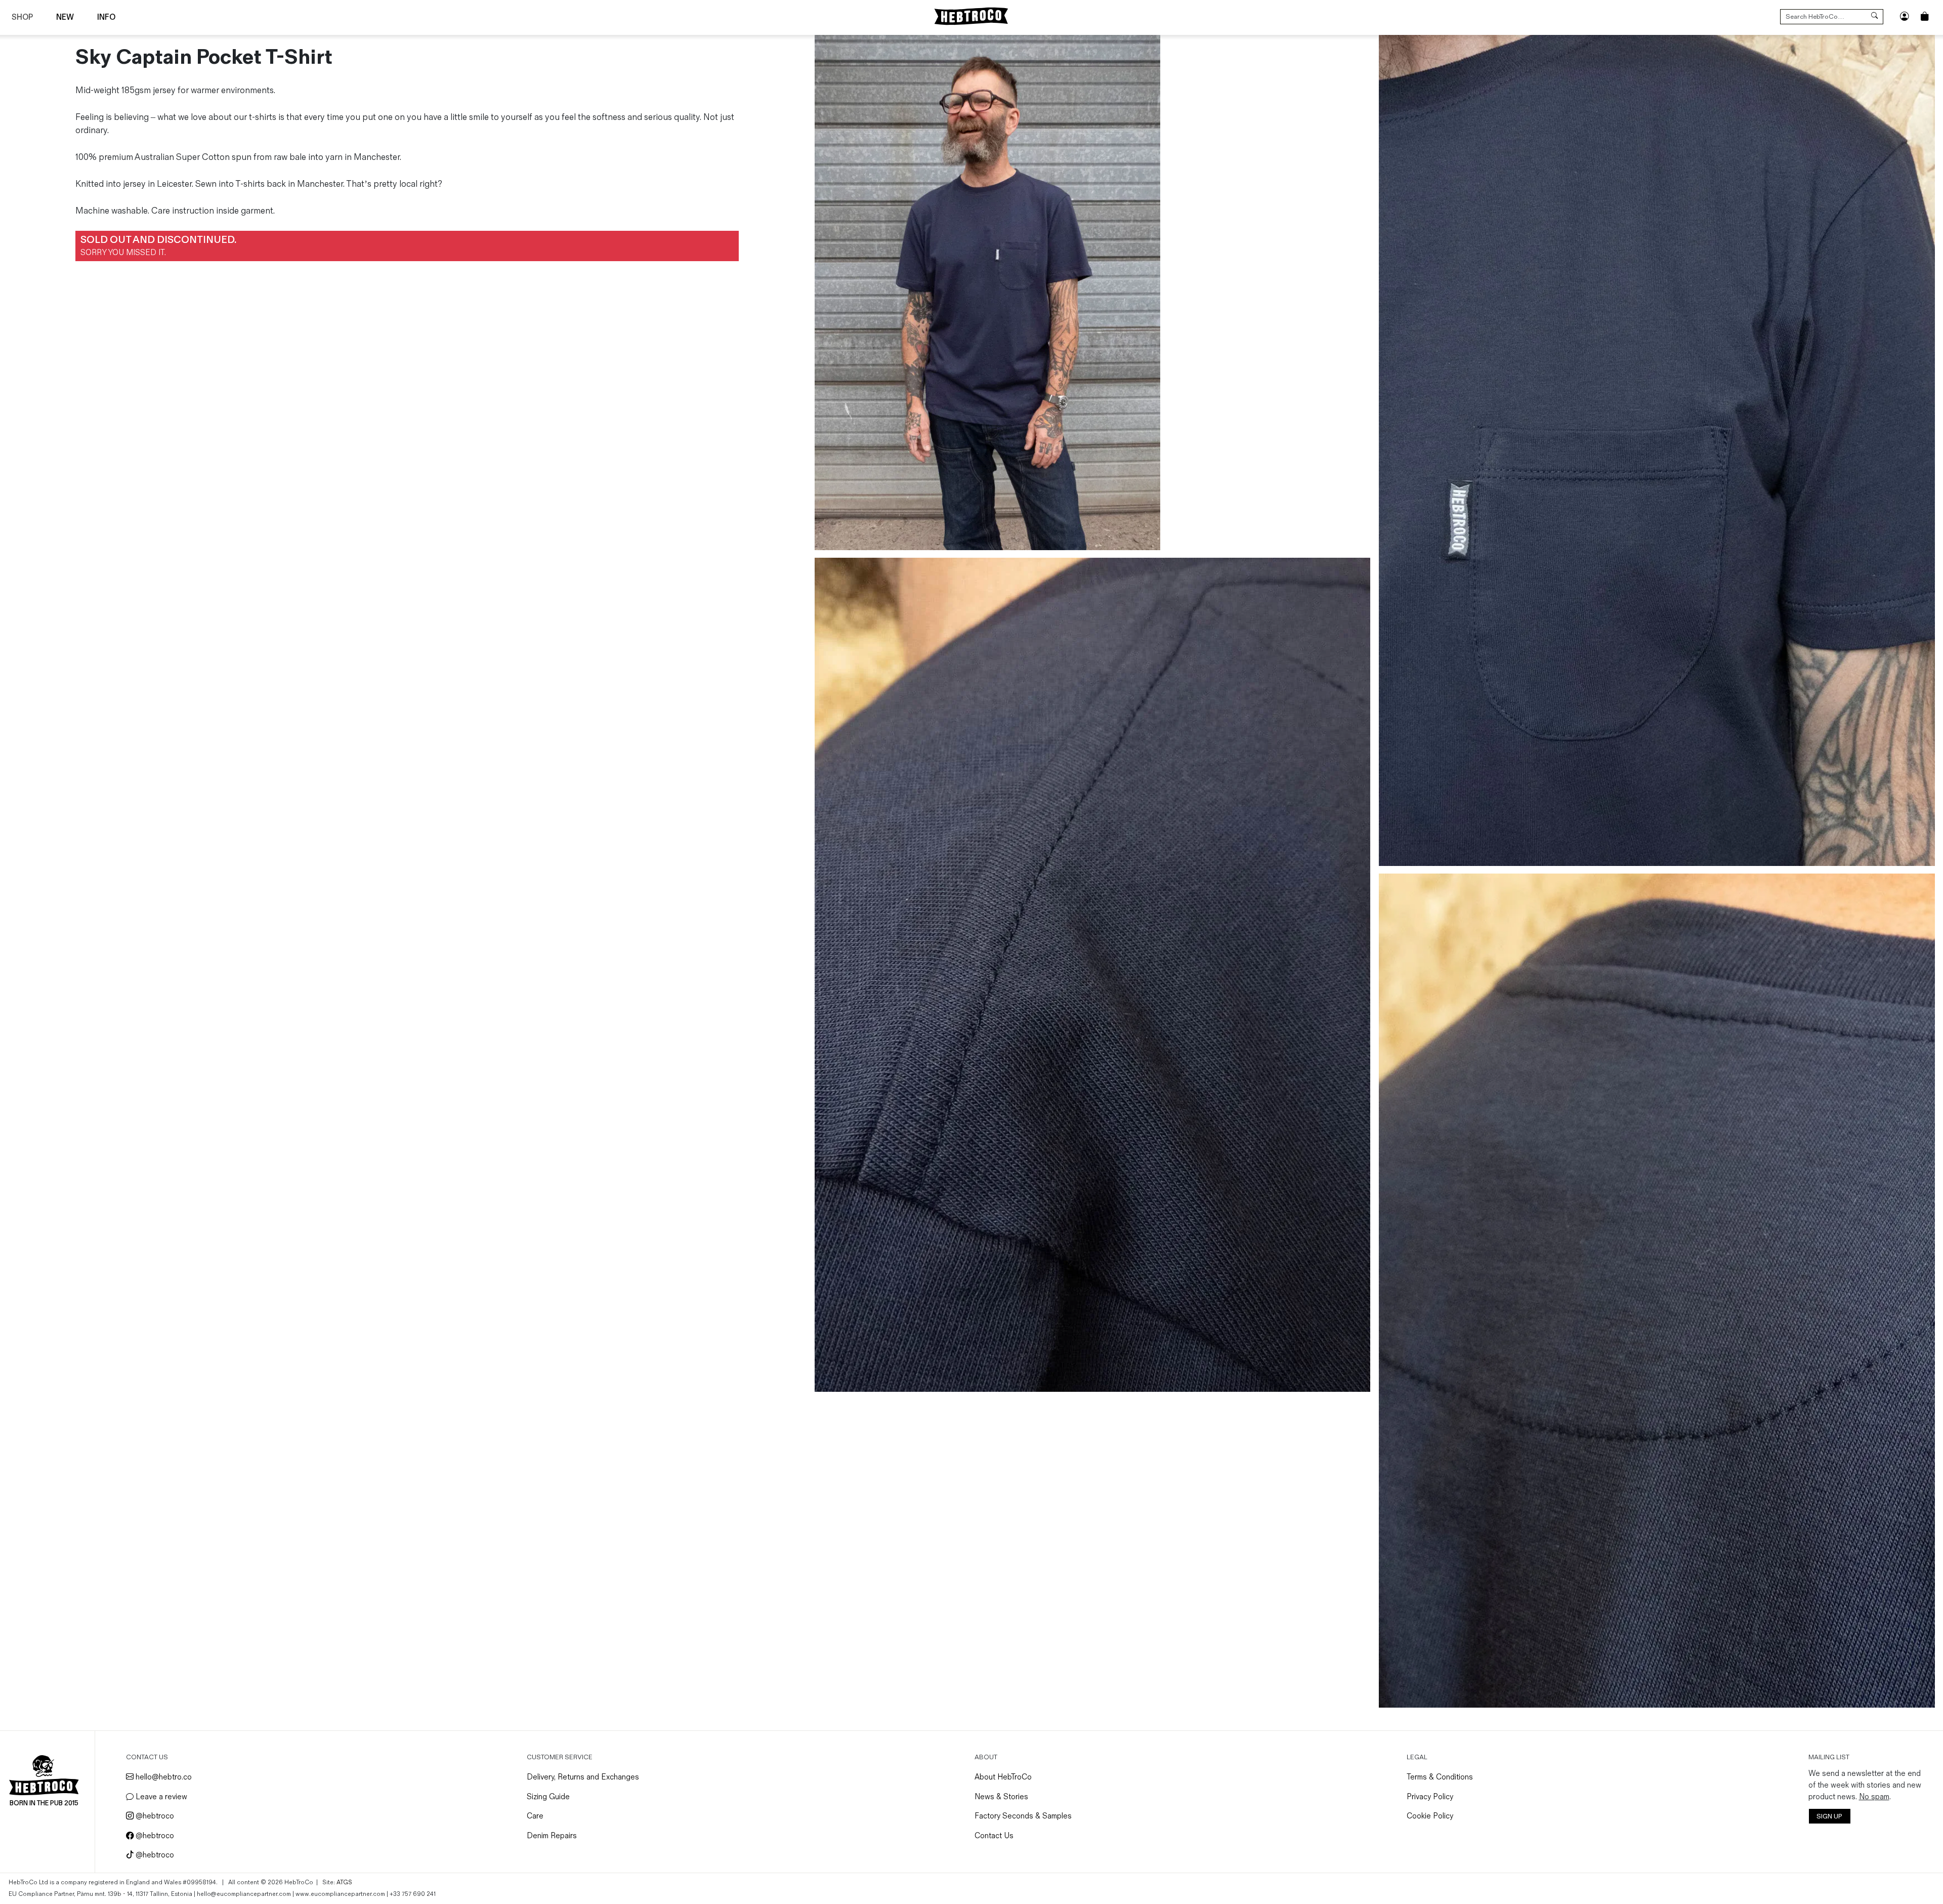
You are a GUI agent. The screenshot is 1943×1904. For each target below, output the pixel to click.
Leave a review (160, 1797)
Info (106, 17)
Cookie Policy (1430, 1816)
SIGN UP (1829, 1816)
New (65, 17)
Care (535, 1816)
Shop (22, 17)
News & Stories (1001, 1797)
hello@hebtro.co (163, 1777)
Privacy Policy (1430, 1797)
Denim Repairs (552, 1836)
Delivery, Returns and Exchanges (583, 1777)
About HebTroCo (1003, 1777)
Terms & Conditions (1440, 1777)
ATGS (344, 1882)
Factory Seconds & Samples (1023, 1816)
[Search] (1874, 17)
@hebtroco (154, 1816)
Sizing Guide (548, 1797)
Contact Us (994, 1836)
